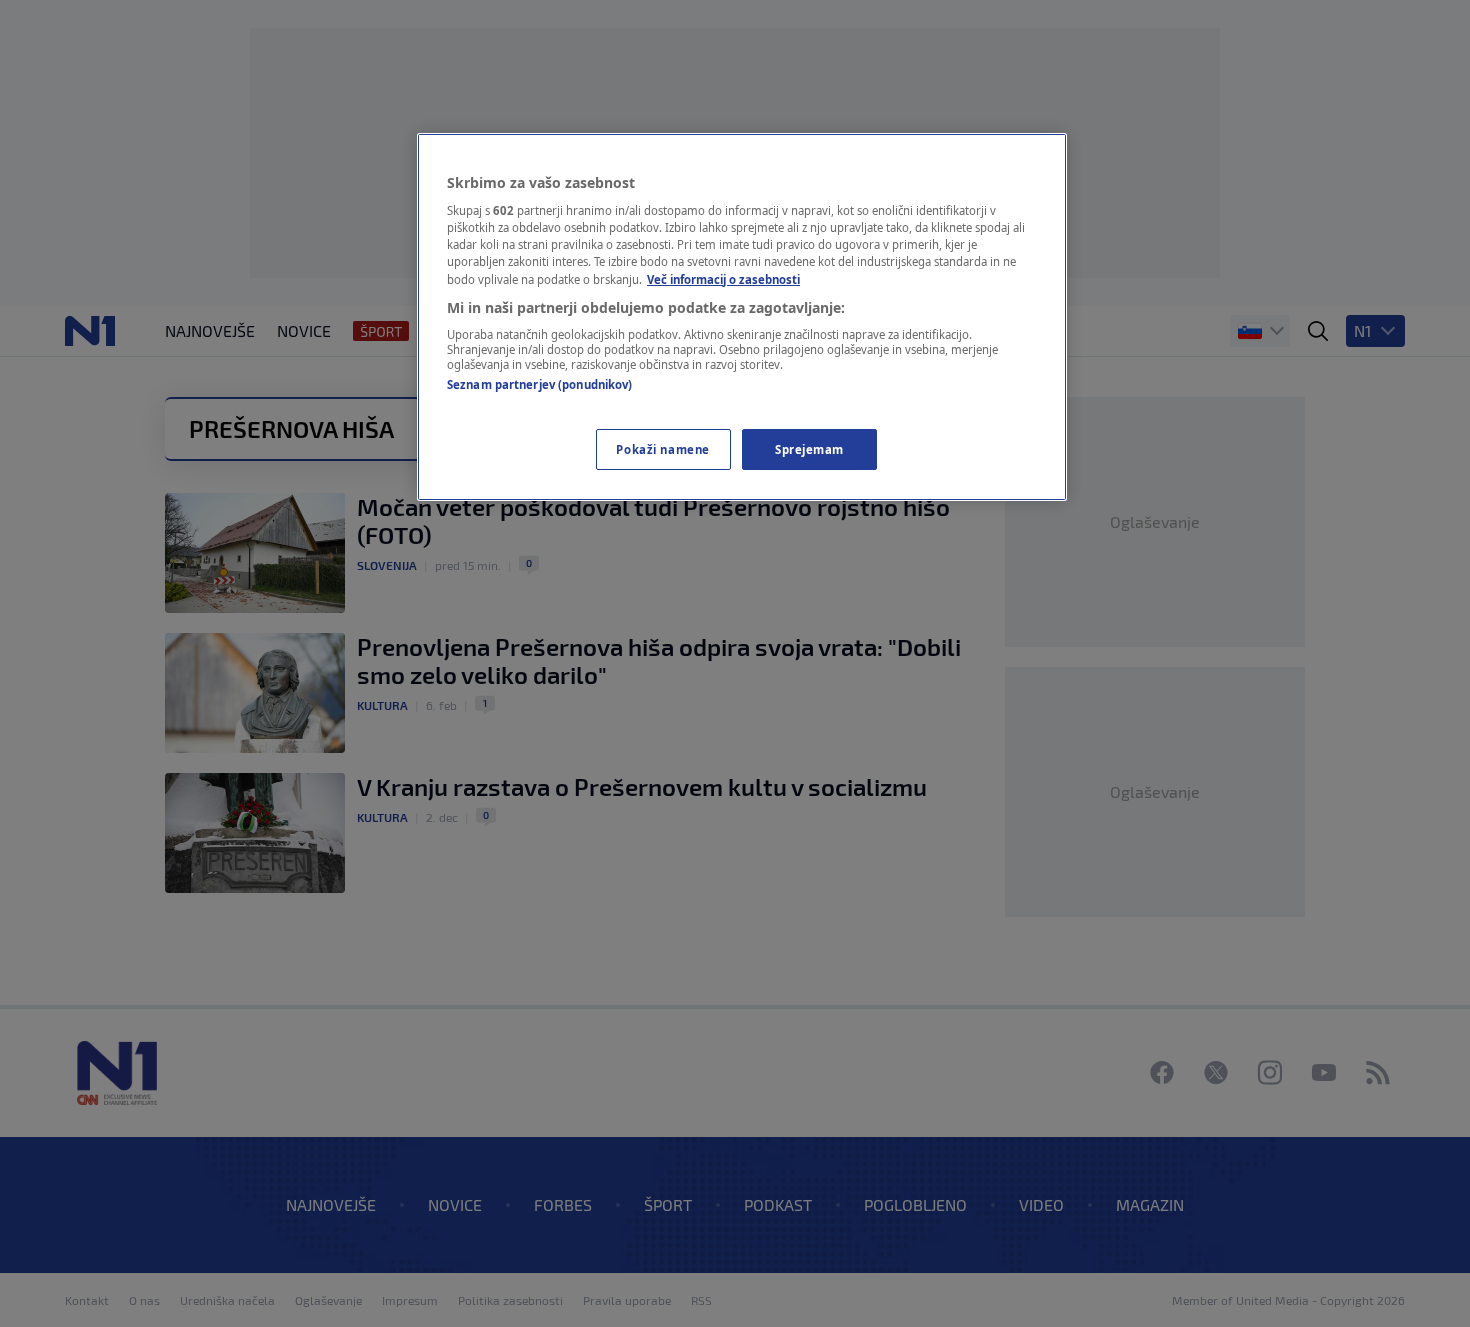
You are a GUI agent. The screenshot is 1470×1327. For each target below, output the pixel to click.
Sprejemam (809, 449)
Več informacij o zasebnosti (723, 279)
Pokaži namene (662, 449)
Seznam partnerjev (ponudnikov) (539, 384)
